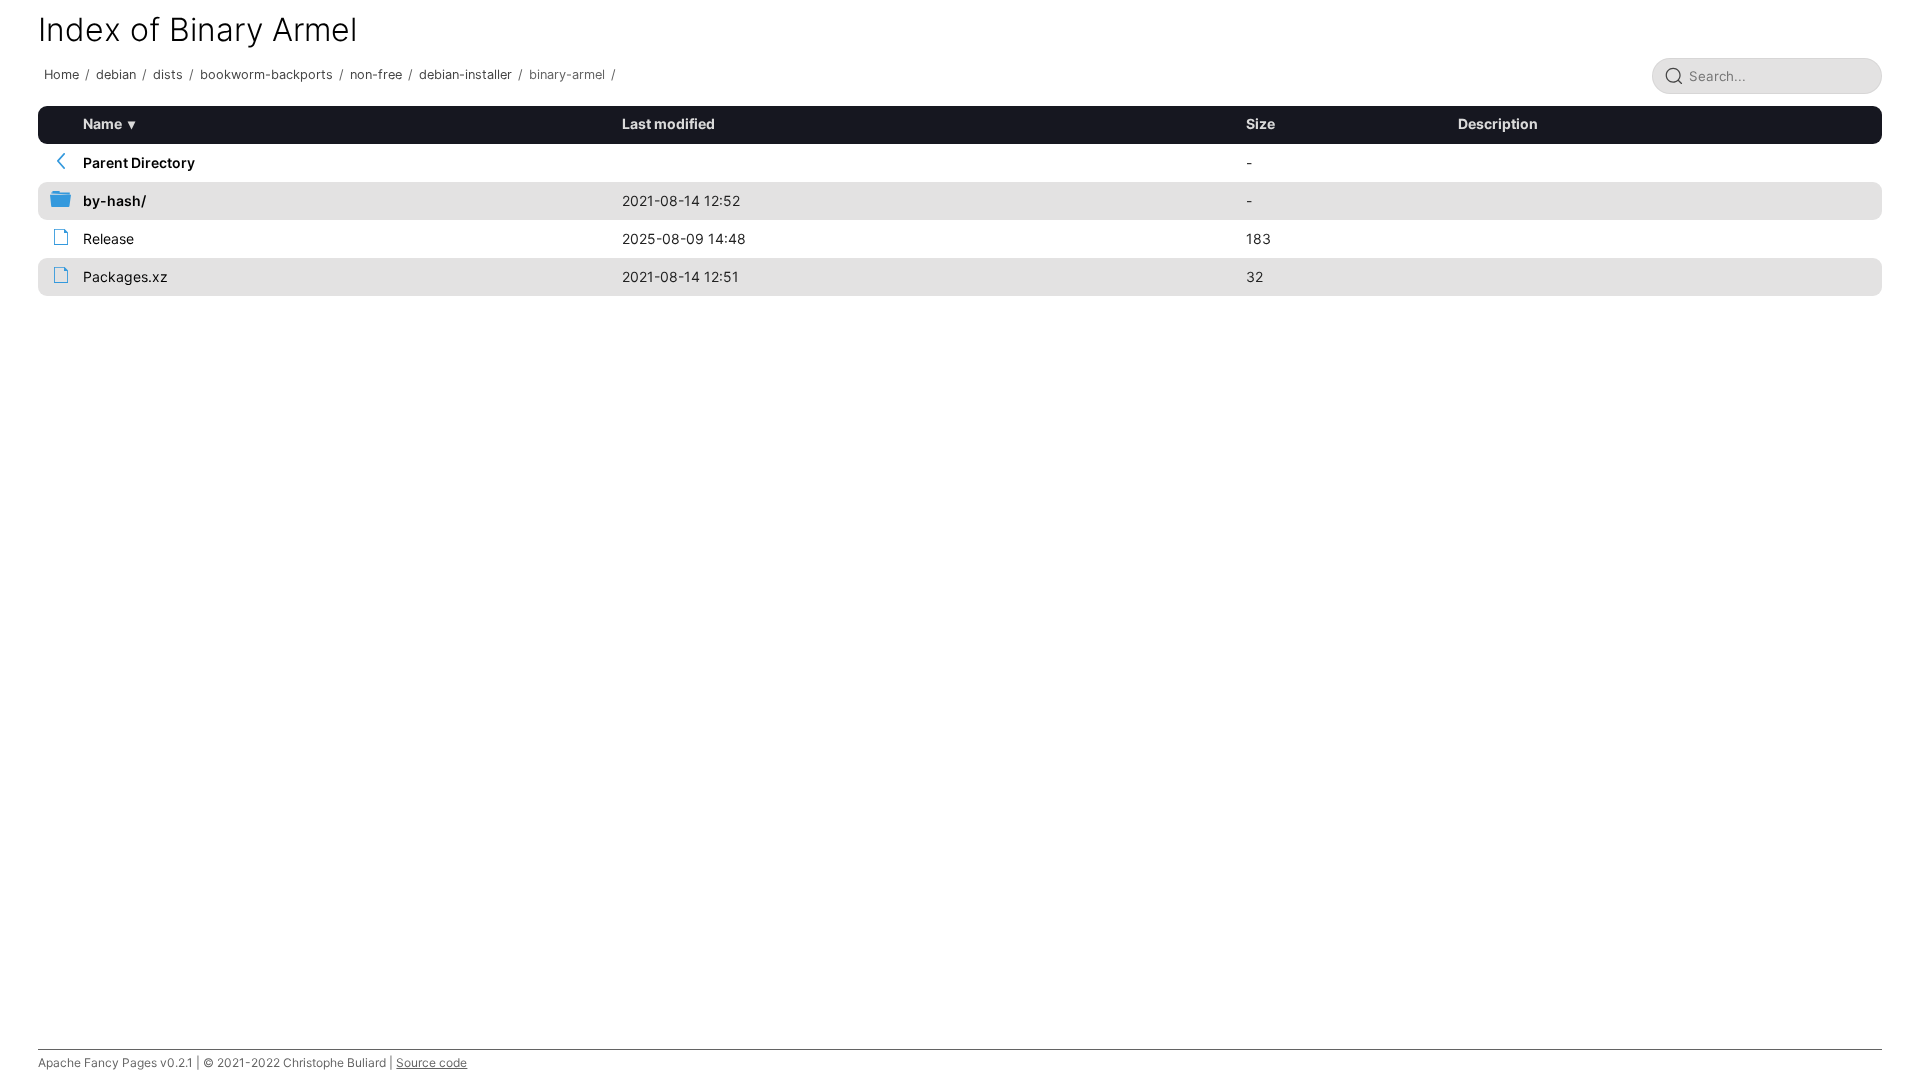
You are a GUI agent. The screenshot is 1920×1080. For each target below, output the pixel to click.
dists (168, 74)
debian (116, 74)
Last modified (668, 123)
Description (1498, 123)
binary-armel (567, 74)
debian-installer (465, 74)
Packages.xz (125, 276)
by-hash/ (114, 200)
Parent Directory (139, 162)
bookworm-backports (266, 74)
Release (108, 238)
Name (102, 123)
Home (61, 74)
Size (1260, 123)
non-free (376, 74)
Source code (431, 1062)
